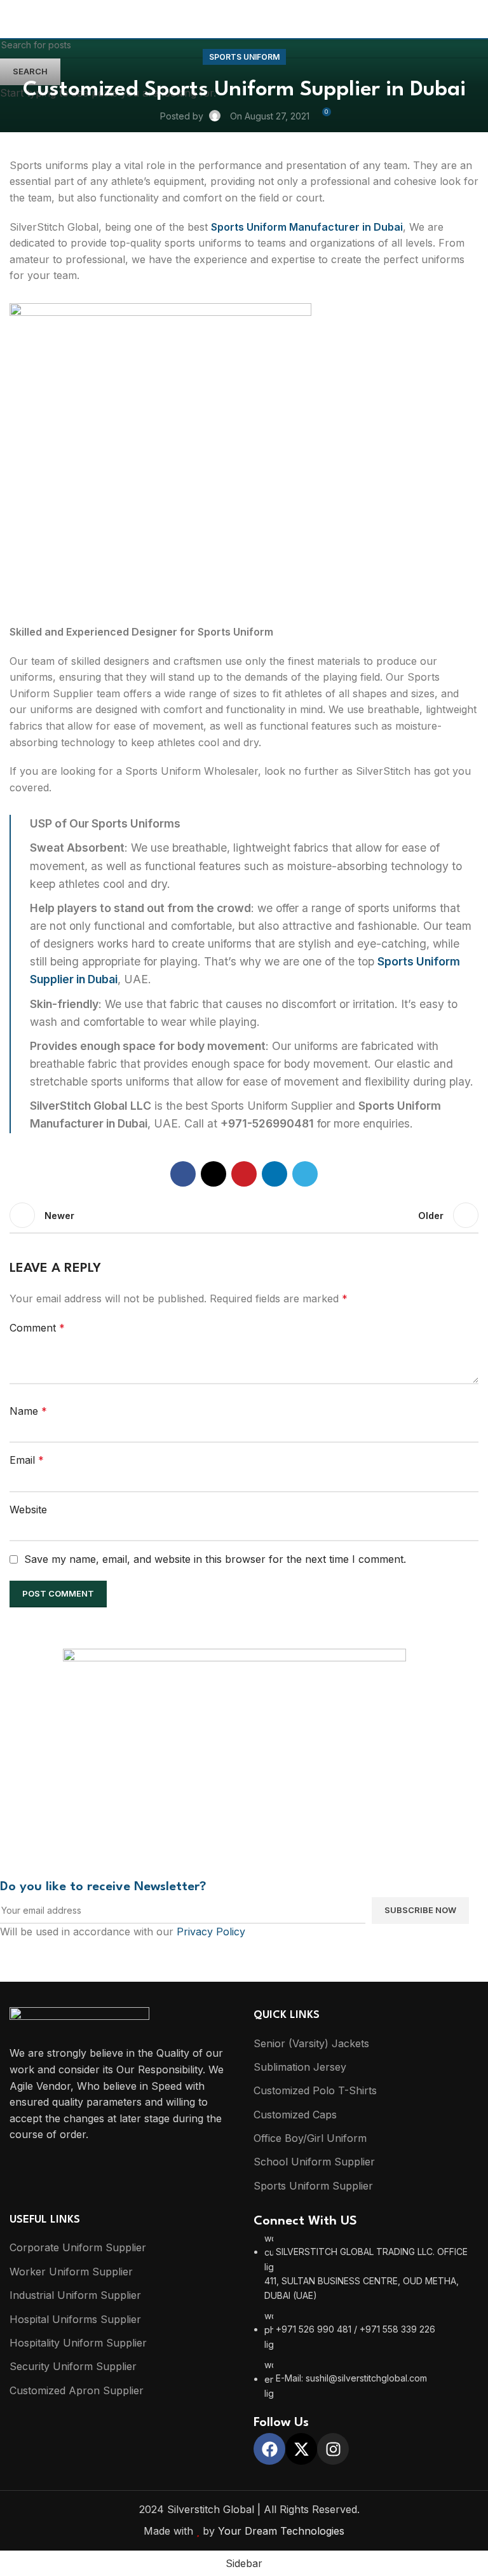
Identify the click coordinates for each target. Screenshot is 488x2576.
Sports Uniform (244, 57)
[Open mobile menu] (15, 19)
